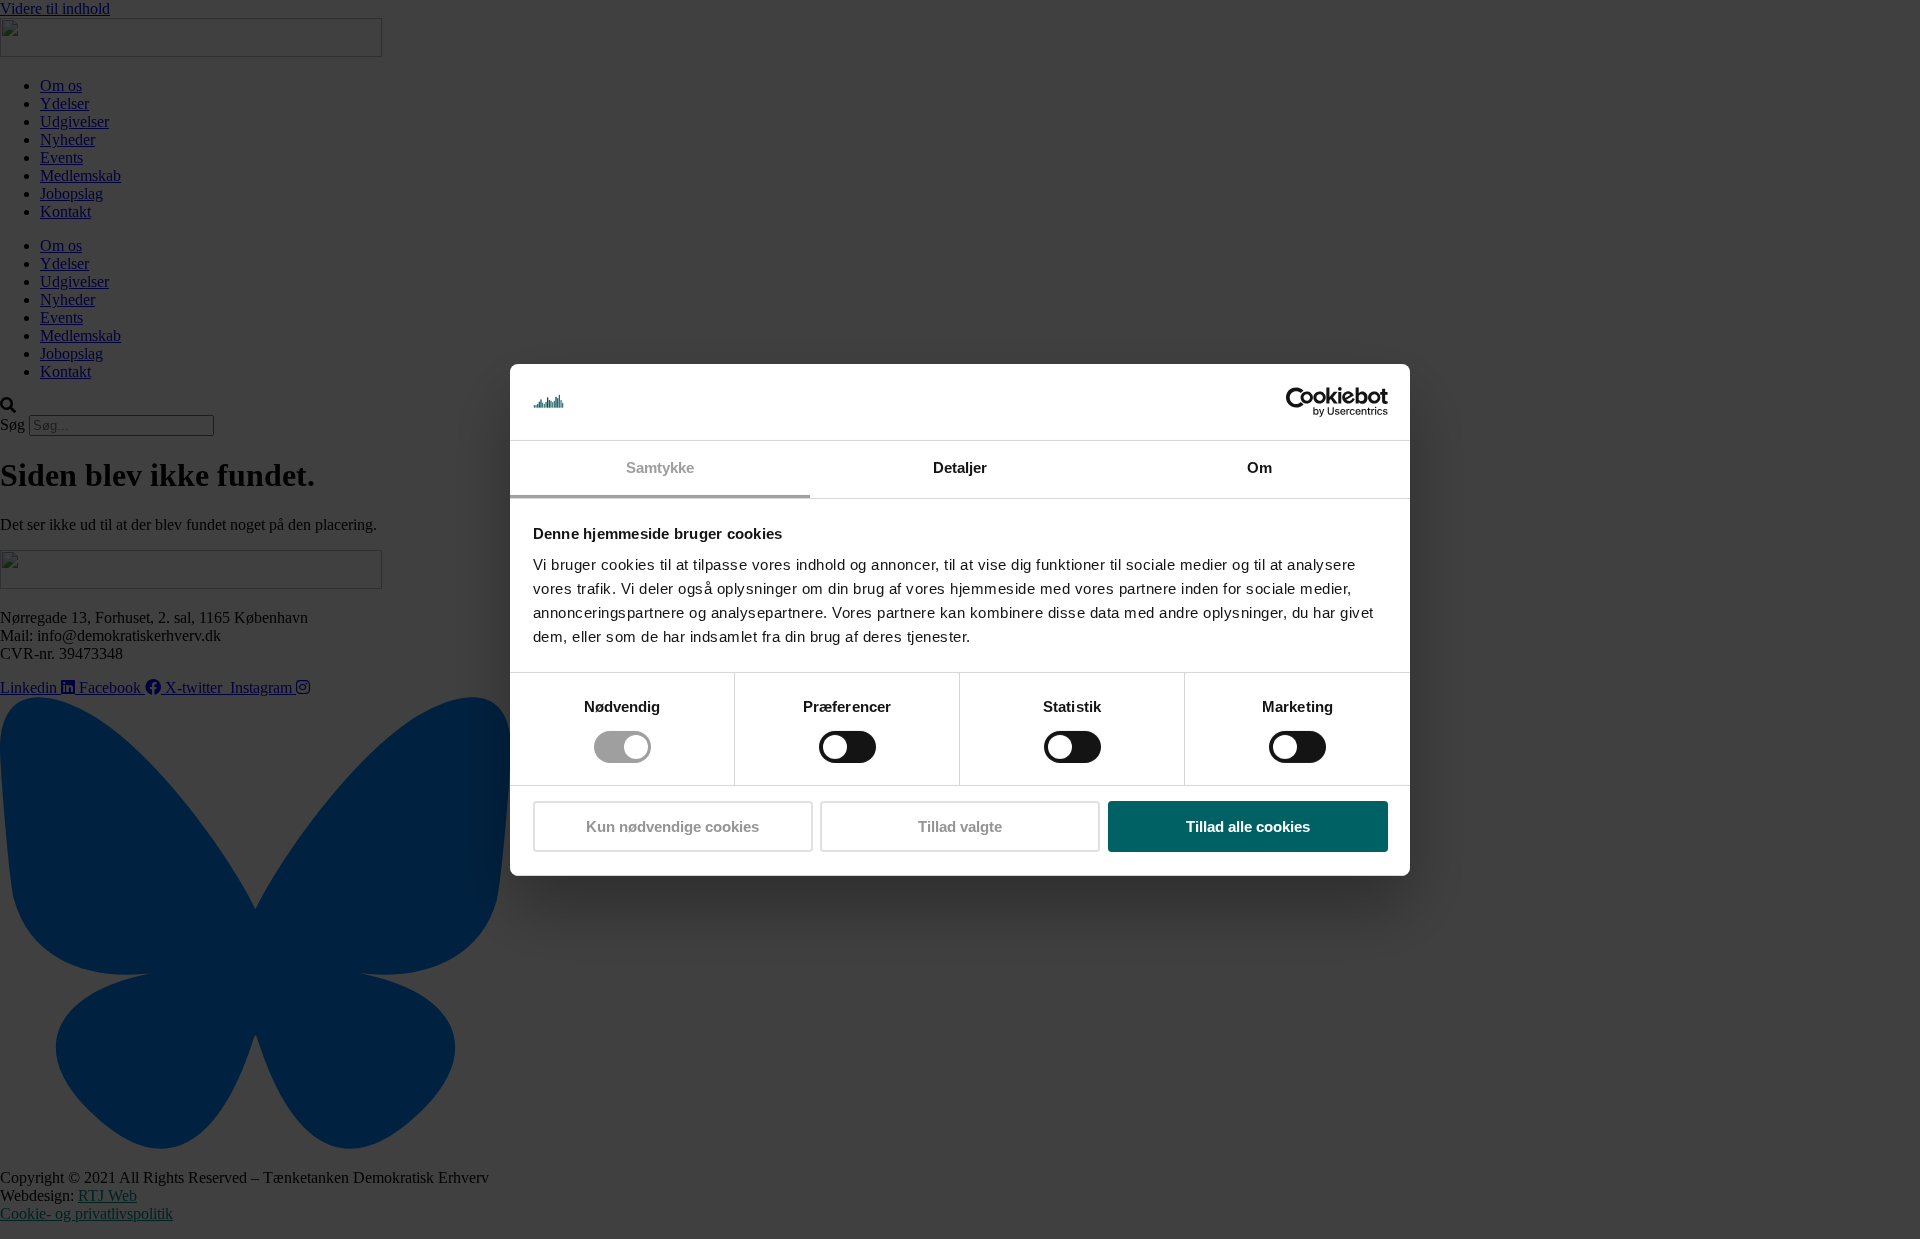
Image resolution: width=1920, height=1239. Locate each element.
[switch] (847, 747)
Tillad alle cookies (1248, 826)
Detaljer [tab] (960, 467)
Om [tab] (1259, 467)
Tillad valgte (960, 826)
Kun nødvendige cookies (672, 826)
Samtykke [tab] (660, 467)
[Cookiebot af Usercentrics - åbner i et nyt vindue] (1300, 402)
